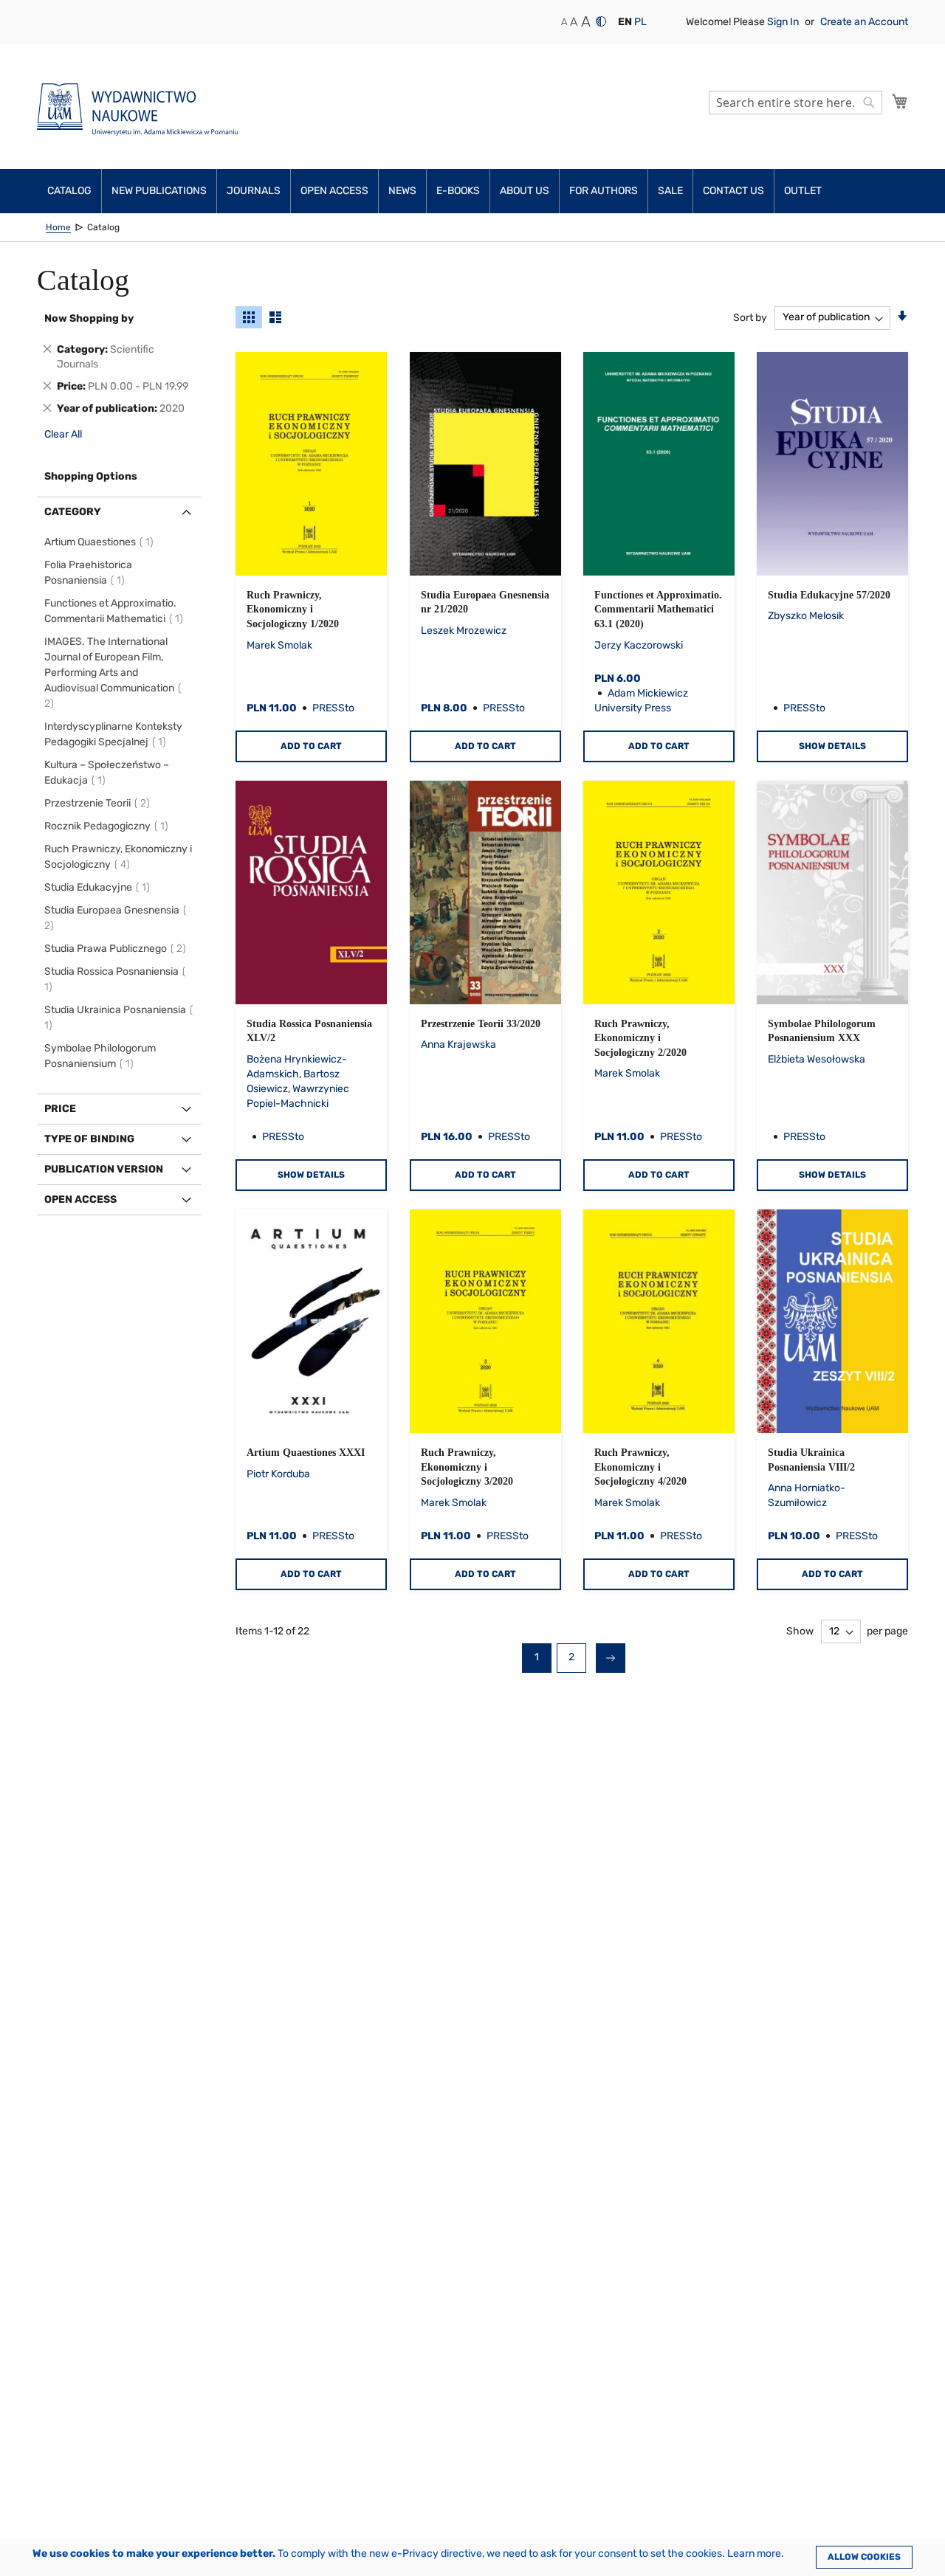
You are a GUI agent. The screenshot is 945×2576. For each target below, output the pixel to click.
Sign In (784, 22)
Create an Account (864, 22)
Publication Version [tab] (104, 1169)
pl (640, 22)
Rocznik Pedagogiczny (109, 826)
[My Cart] (900, 101)
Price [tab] (60, 1109)
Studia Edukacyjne (99, 887)
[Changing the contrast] (601, 21)
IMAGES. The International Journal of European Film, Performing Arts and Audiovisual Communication (109, 673)
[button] (625, 22)
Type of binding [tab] (89, 1139)
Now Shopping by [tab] (89, 318)
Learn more (754, 2553)
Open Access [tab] (80, 1199)
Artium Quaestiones (101, 542)
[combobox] (795, 103)
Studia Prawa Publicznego (117, 949)
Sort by (750, 317)
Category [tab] (73, 512)
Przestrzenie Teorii (99, 803)
